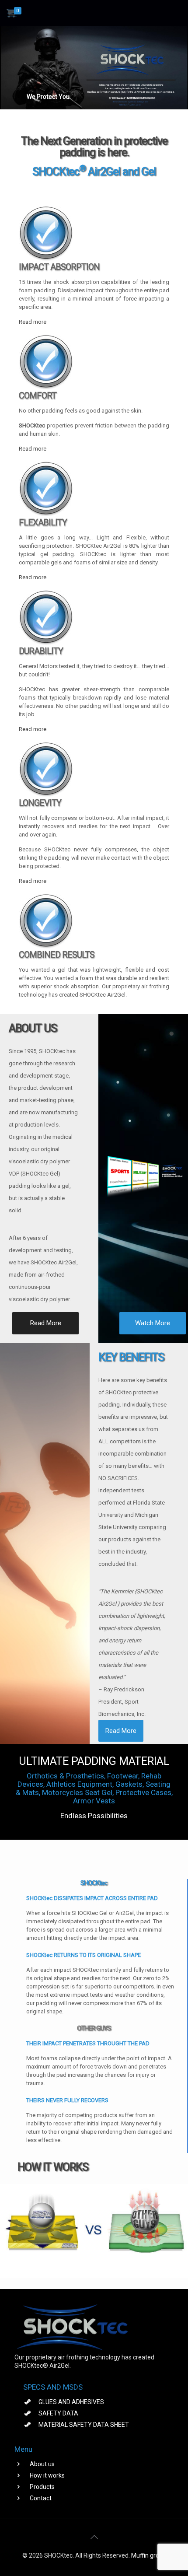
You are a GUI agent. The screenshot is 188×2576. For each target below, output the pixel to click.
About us (42, 2464)
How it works (47, 2475)
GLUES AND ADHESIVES (71, 2402)
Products (42, 2487)
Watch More (153, 1323)
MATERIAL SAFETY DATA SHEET (84, 2425)
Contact (41, 2498)
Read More (46, 1323)
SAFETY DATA (58, 2413)
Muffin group (149, 2555)
